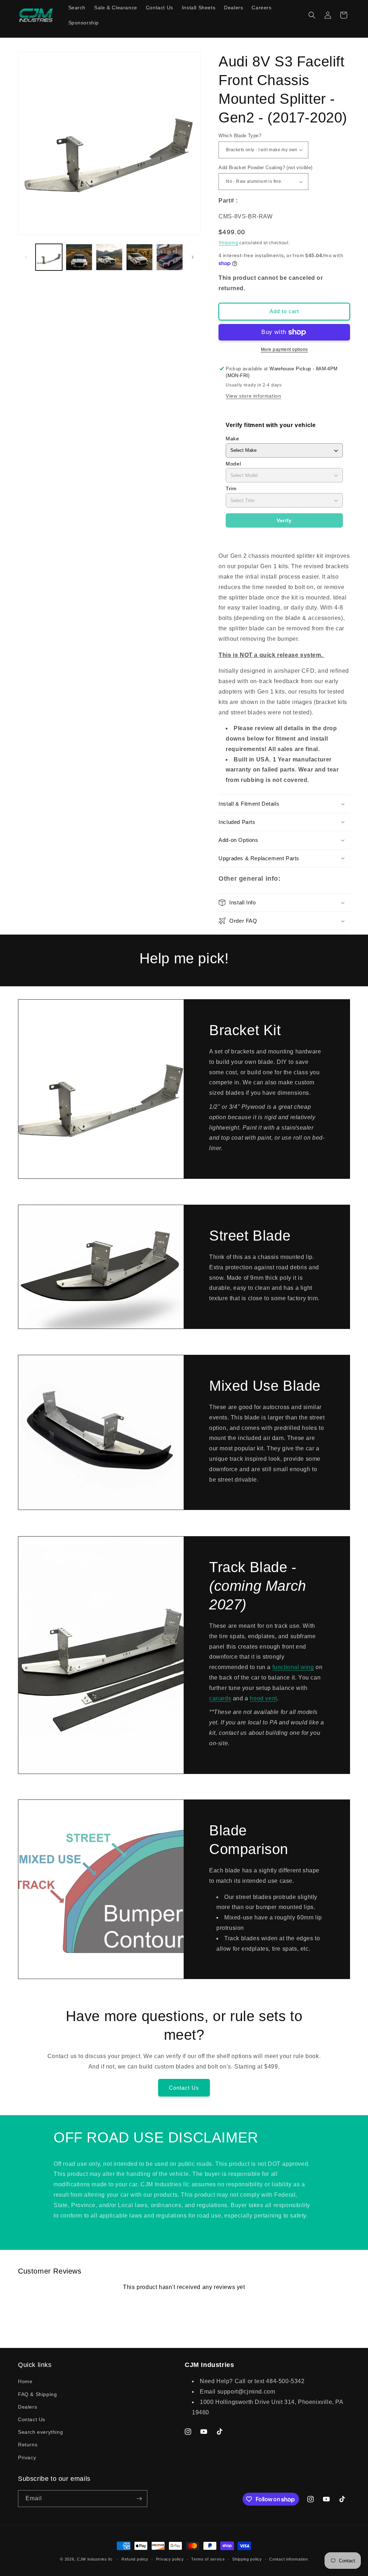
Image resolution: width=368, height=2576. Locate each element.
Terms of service (208, 2559)
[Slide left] (26, 257)
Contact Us (184, 2088)
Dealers (27, 2407)
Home (25, 2381)
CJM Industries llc (95, 2559)
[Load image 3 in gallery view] (109, 257)
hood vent (263, 1698)
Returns (28, 2445)
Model (233, 464)
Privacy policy (170, 2559)
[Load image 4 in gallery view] (139, 257)
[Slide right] (193, 257)
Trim (231, 488)
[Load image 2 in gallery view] (79, 257)
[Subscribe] (139, 2499)
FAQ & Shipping (37, 2394)
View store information (253, 396)
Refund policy (135, 2559)
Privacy (27, 2457)
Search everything (40, 2432)
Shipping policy (247, 2559)
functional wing (293, 1667)
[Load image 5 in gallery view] (170, 257)
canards (220, 1698)
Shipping (228, 243)
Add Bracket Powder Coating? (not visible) (265, 168)
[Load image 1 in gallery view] (49, 257)
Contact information (288, 2559)
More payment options (284, 349)
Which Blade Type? (240, 136)
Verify (284, 520)
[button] (312, 15)
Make (232, 439)
